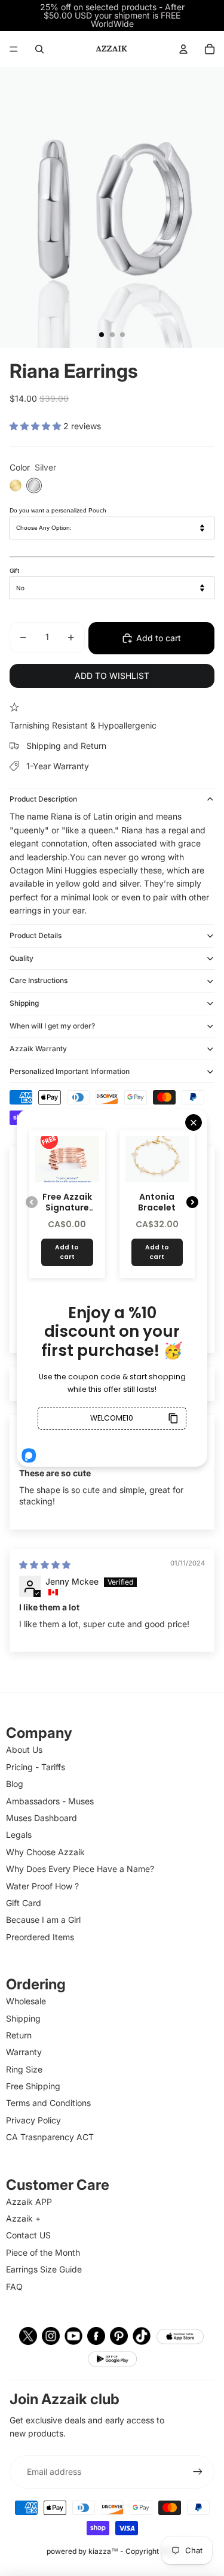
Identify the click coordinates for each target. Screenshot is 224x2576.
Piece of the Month (43, 2252)
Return (19, 2035)
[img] (45, 1565)
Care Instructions (39, 980)
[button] (36, 426)
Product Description (43, 799)
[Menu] (14, 49)
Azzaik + (23, 2218)
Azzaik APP (29, 2202)
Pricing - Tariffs (36, 1767)
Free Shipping (33, 2086)
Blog (15, 1784)
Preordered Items (40, 1937)
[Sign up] (198, 2472)
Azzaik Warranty (38, 1049)
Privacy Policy (33, 2120)
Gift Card (24, 1903)
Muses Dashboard (42, 1818)
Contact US (28, 2235)
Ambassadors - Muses (50, 1801)
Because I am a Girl (43, 1920)
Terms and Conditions (48, 2103)
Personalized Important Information (70, 1071)
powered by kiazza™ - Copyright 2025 (112, 2551)
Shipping (24, 1003)
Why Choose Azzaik (45, 1852)
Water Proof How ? (42, 1886)
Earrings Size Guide (44, 2269)
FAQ (14, 2287)
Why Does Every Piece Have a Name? (80, 1869)
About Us (24, 1750)
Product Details (36, 935)
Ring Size (24, 2069)
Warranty (24, 2052)
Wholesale (26, 2001)
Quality (22, 958)
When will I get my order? (52, 1026)
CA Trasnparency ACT (50, 2137)
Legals (19, 1835)
